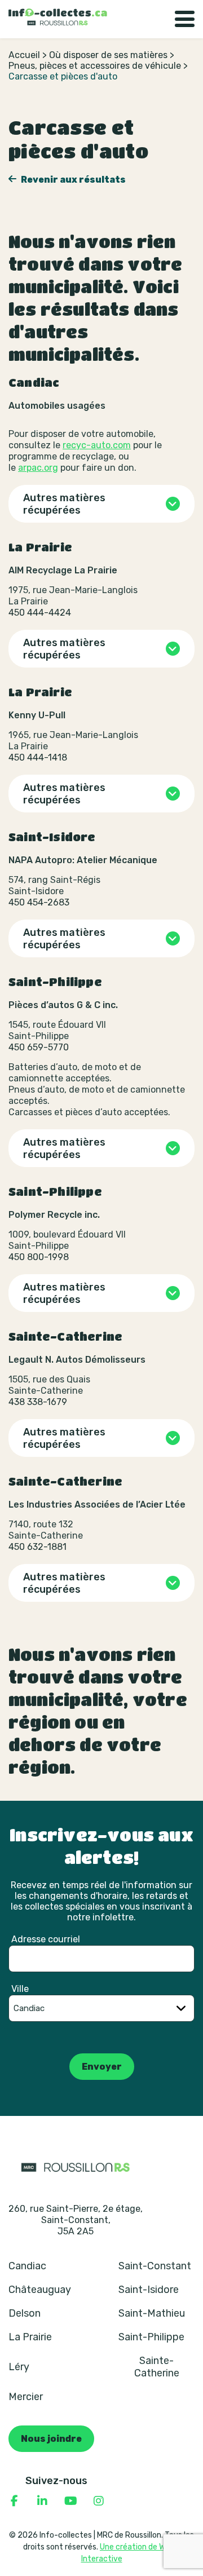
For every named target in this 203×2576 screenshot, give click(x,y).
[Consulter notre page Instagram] (99, 2501)
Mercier (26, 2397)
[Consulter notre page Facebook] (14, 2501)
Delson (25, 2313)
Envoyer (102, 2067)
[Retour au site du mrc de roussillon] (76, 2167)
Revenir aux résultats (72, 180)
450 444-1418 (38, 757)
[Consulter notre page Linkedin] (42, 2501)
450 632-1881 (37, 1547)
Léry (19, 2367)
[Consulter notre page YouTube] (70, 2501)
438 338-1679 (38, 1402)
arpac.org (38, 468)
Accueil (24, 55)
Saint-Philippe (151, 2337)
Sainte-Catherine (157, 2367)
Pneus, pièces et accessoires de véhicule (95, 66)
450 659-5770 (39, 1047)
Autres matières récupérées (64, 504)
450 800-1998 (39, 1257)
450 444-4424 (40, 613)
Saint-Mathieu (152, 2313)
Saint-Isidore (149, 2290)
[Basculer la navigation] (185, 19)
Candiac (27, 2266)
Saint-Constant (155, 2266)
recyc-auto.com (97, 445)
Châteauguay (40, 2290)
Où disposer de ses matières (108, 55)
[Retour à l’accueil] (58, 17)
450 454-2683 (39, 902)
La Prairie (30, 2337)
